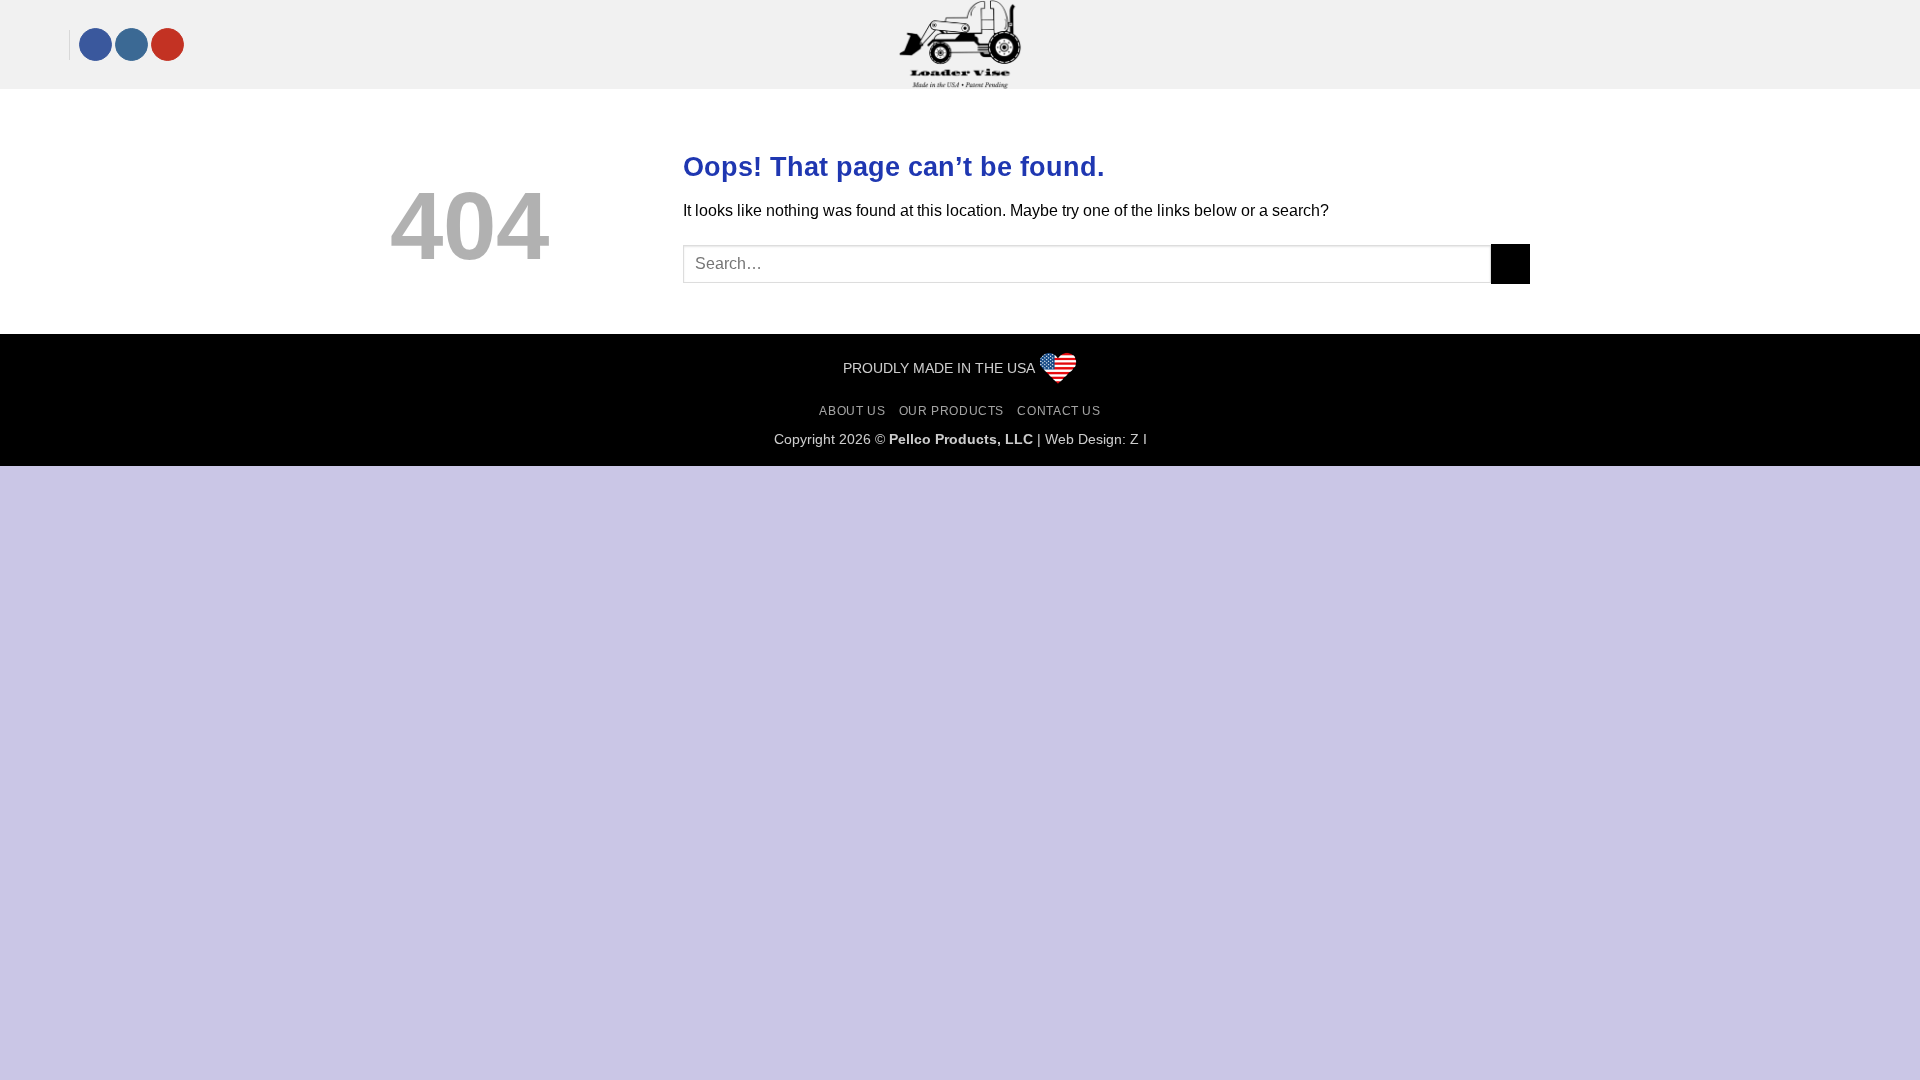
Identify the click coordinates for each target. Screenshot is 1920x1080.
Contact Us (1058, 411)
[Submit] (1510, 263)
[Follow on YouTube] (167, 45)
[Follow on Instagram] (131, 45)
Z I (1138, 439)
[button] (31, 44)
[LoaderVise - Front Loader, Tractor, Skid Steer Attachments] (960, 44)
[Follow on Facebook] (95, 45)
